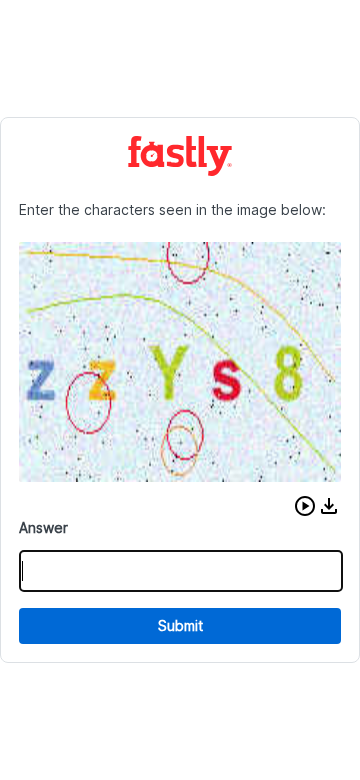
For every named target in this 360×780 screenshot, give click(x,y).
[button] (305, 506)
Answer (43, 527)
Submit (180, 625)
